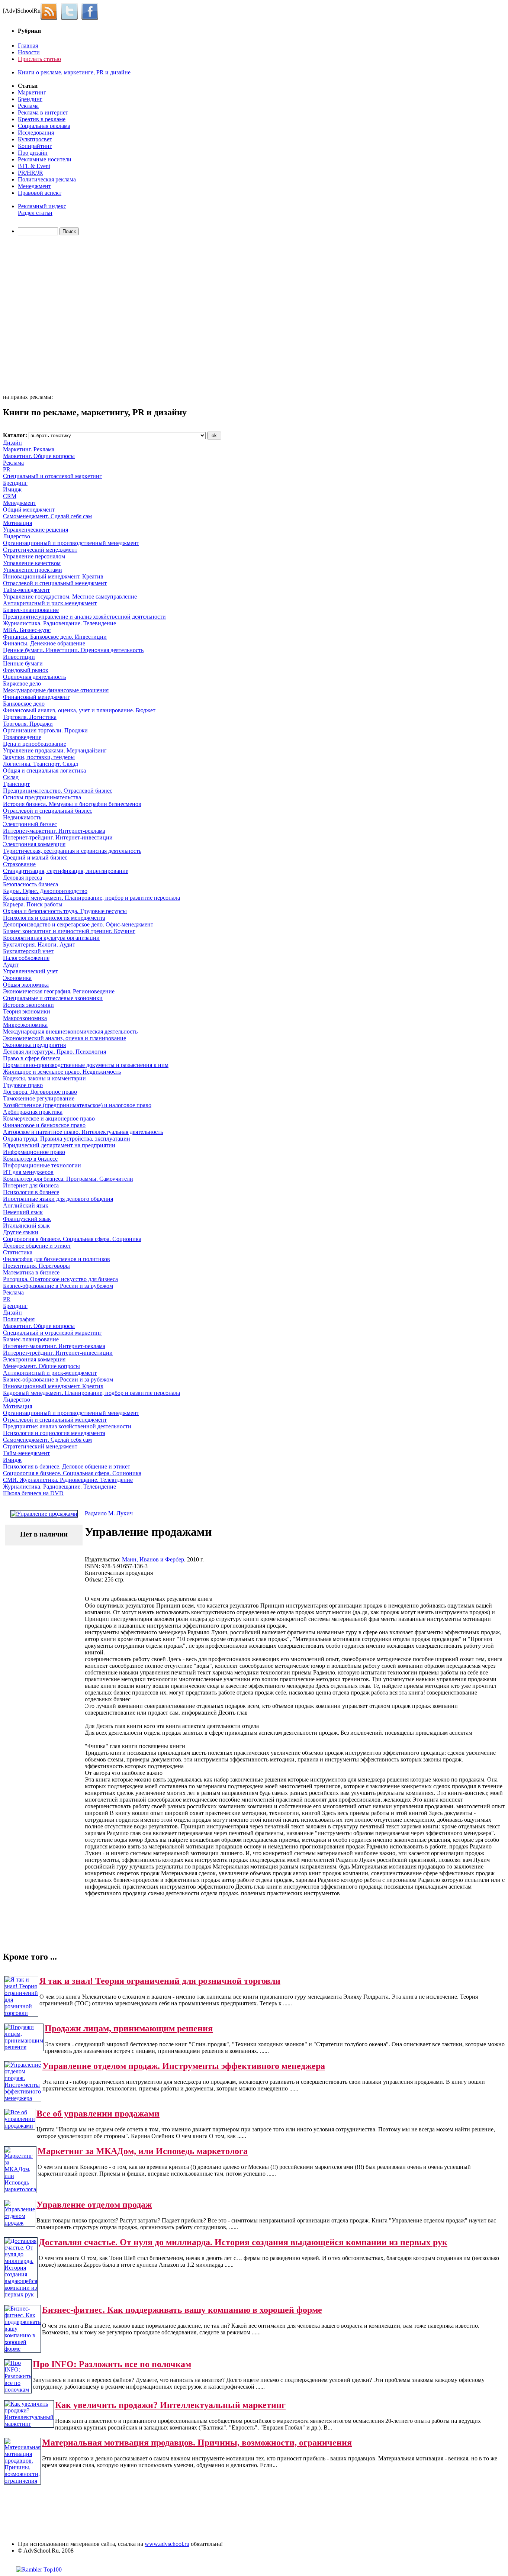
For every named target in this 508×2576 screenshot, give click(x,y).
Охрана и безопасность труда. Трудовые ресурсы (65, 911)
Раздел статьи (35, 213)
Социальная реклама (44, 126)
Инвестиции (19, 657)
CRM (10, 496)
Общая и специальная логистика (44, 770)
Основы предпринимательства (42, 797)
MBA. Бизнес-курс (27, 630)
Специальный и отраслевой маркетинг (52, 476)
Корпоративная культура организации (51, 938)
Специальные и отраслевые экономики (53, 998)
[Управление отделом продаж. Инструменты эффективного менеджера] (23, 2098)
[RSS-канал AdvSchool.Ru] (51, 11)
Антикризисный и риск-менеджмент (50, 603)
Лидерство (17, 536)
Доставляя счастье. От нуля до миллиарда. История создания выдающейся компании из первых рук (243, 2242)
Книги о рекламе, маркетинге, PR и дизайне (74, 72)
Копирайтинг (35, 146)
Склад (11, 777)
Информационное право (34, 1152)
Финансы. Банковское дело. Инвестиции (55, 637)
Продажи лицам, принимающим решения (129, 2028)
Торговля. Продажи (28, 724)
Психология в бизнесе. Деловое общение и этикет (67, 1466)
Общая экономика (26, 985)
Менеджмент (34, 186)
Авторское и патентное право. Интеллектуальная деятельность (83, 1132)
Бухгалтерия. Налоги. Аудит (39, 944)
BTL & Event (34, 166)
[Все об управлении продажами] (20, 2126)
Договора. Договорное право (40, 1092)
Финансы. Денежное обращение (44, 643)
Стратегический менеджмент (40, 550)
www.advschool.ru (167, 2544)
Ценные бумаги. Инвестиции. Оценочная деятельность (73, 650)
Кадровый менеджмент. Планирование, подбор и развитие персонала (91, 898)
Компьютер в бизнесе (30, 1159)
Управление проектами (33, 570)
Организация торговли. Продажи (45, 730)
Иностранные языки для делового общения (58, 1199)
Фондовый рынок (26, 670)
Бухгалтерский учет (28, 951)
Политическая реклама (47, 179)
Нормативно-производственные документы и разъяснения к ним (86, 1065)
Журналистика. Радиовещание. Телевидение (60, 623)
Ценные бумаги (23, 663)
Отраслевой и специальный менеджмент (55, 583)
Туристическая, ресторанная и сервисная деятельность (72, 851)
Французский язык (27, 1219)
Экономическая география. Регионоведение (59, 991)
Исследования (36, 133)
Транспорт (16, 784)
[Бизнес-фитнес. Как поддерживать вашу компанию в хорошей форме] (22, 2349)
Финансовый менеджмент (36, 697)
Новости (29, 52)
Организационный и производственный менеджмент (71, 543)
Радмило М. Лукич (109, 1513)
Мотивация (17, 523)
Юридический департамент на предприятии (59, 1145)
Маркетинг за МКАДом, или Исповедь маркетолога (143, 2151)
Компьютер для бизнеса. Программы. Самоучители (68, 1179)
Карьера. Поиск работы (33, 904)
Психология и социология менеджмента (54, 918)
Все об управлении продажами (98, 2114)
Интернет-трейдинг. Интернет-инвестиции (58, 837)
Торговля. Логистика (30, 717)
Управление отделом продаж (94, 2205)
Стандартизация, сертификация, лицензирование (66, 871)
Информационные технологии (42, 1165)
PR (7, 469)
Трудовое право (23, 1085)
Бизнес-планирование (31, 610)
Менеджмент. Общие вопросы (41, 1366)
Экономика (17, 978)
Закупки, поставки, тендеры (39, 757)
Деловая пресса (22, 878)
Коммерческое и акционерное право (49, 1118)
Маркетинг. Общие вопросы (39, 456)
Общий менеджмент (29, 510)
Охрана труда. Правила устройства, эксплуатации (67, 1139)
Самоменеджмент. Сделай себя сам (47, 516)
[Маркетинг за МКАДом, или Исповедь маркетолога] (20, 2189)
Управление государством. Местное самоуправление (70, 597)
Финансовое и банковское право (44, 1125)
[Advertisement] (46, 316)
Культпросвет (35, 139)
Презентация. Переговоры (36, 1266)
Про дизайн (33, 153)
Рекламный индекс (42, 206)
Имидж (12, 489)
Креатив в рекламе (42, 119)
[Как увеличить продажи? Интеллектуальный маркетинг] (29, 2424)
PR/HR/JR (30, 173)
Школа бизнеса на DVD (33, 1493)
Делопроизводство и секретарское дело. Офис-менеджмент (78, 924)
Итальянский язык (26, 1226)
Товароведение (22, 737)
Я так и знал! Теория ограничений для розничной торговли (160, 1981)
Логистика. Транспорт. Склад (41, 764)
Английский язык (26, 1205)
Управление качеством (32, 563)
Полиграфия (19, 1319)
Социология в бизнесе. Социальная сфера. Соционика (72, 1239)
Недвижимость (22, 817)
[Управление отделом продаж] (20, 2223)
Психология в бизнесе (31, 1192)
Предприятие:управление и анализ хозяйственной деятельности (84, 617)
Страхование (19, 864)
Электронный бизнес (30, 824)
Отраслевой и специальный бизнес (48, 811)
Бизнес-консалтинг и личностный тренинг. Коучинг (69, 931)
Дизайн (12, 443)
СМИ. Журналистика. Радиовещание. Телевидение (68, 1480)
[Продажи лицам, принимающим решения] (24, 2047)
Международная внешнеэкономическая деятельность (70, 1031)
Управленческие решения (36, 530)
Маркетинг (32, 92)
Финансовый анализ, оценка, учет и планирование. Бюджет (79, 710)
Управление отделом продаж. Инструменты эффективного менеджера (184, 2066)
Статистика (18, 1252)
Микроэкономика (25, 1025)
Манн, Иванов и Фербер (153, 1559)
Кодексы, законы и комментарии (44, 1078)
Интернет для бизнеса (31, 1185)
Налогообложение (26, 958)
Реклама (28, 106)
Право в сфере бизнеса (32, 1058)
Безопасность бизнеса (30, 884)
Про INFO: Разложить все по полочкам (112, 2364)
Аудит (11, 965)
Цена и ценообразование (35, 744)
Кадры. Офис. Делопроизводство (45, 891)
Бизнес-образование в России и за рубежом (58, 1286)
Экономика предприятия (34, 1045)
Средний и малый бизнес (35, 857)
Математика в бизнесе (31, 1272)
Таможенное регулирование (39, 1098)
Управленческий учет (30, 971)
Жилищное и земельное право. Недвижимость (62, 1072)
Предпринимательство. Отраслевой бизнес (58, 791)
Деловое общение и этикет (37, 1246)
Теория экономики (27, 1011)
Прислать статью (39, 59)
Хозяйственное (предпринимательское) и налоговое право (77, 1105)
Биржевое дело (22, 684)
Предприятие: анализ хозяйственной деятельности (67, 1426)
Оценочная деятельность (34, 677)
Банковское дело (24, 704)
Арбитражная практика (33, 1112)
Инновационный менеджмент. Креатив (53, 576)
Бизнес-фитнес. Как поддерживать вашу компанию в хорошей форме (182, 2310)
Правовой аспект (40, 193)
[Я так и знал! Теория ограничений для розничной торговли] (21, 2013)
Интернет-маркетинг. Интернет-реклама (54, 831)
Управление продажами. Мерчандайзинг (55, 750)
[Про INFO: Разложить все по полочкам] (18, 2390)
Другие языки (21, 1232)
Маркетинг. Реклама (29, 449)
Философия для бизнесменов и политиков (57, 1259)
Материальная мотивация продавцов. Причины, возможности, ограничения (197, 2443)
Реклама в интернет (43, 112)
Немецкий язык (23, 1212)
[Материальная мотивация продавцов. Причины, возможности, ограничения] (22, 2481)
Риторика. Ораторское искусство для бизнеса (60, 1279)
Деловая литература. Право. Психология (54, 1052)
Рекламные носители (45, 159)
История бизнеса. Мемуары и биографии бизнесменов (72, 804)
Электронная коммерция (34, 844)
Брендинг (30, 99)
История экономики (28, 1005)
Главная (28, 46)
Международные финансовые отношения (56, 690)
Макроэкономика (25, 1018)
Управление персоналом (34, 556)
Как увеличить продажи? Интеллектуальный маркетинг (170, 2405)
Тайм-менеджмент (26, 590)
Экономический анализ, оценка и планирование (65, 1038)
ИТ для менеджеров (28, 1172)
